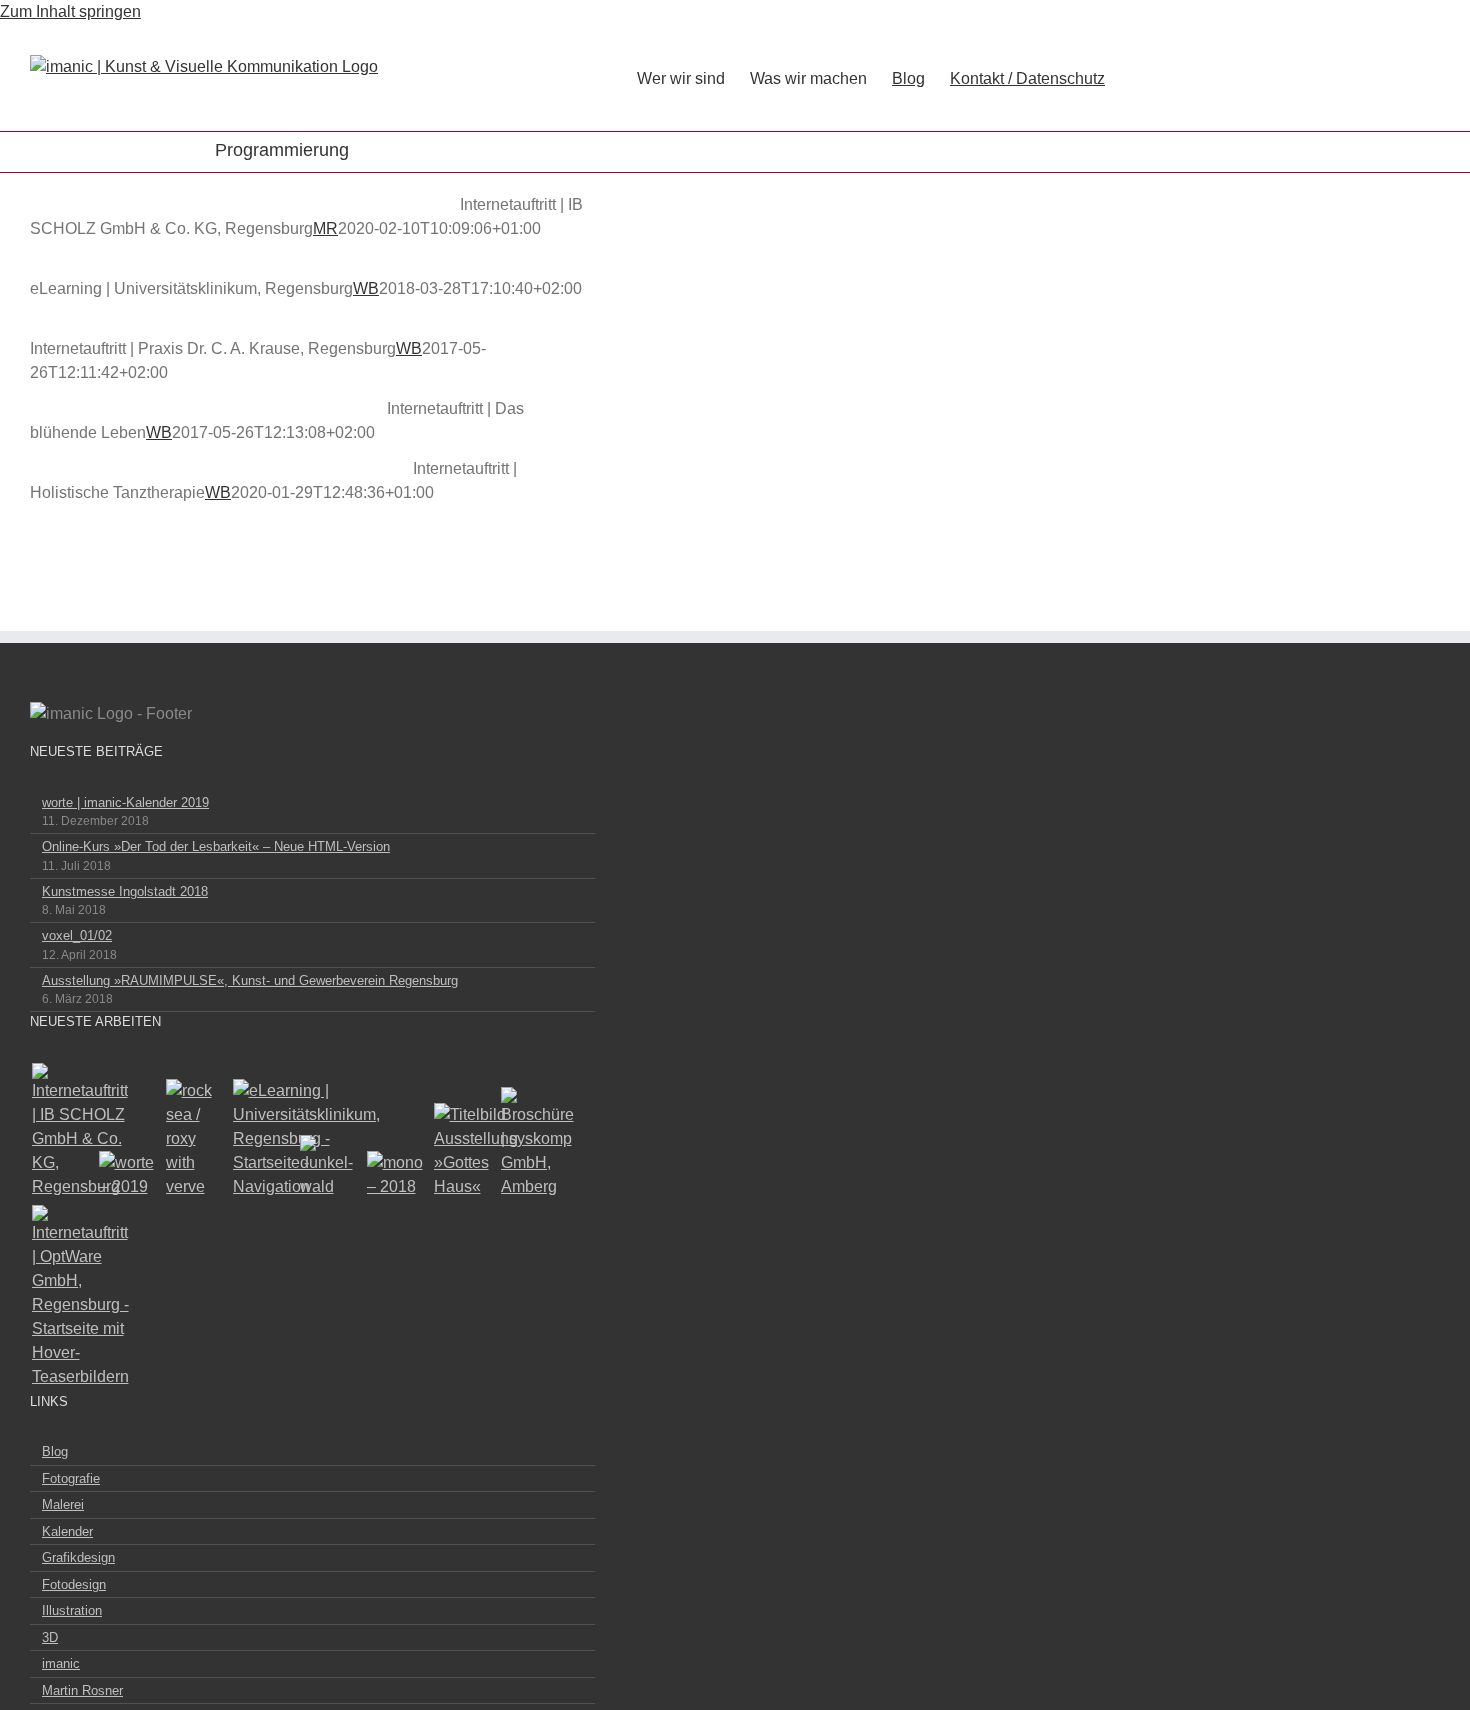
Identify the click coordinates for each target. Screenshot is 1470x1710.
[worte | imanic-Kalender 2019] (128, 1175)
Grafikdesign (78, 1557)
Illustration (72, 1610)
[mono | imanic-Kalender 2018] (396, 1175)
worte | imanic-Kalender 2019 (125, 802)
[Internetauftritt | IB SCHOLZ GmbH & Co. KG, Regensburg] (61, 1131)
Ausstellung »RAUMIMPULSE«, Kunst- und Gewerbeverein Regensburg (250, 980)
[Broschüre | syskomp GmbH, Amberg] (530, 1143)
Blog (55, 1451)
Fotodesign (74, 1584)
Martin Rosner (82, 1690)
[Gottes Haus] (463, 1151)
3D (50, 1637)
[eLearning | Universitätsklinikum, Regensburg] (262, 1139)
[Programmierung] (243, 205)
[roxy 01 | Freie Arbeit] (195, 1139)
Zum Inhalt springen (70, 11)
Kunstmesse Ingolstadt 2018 (125, 891)
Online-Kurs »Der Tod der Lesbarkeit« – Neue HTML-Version (216, 846)
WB (366, 288)
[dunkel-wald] (329, 1167)
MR (325, 228)
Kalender (67, 1531)
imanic (61, 1663)
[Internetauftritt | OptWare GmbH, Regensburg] (61, 1297)
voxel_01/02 (77, 935)
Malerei (63, 1504)
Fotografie (71, 1478)
